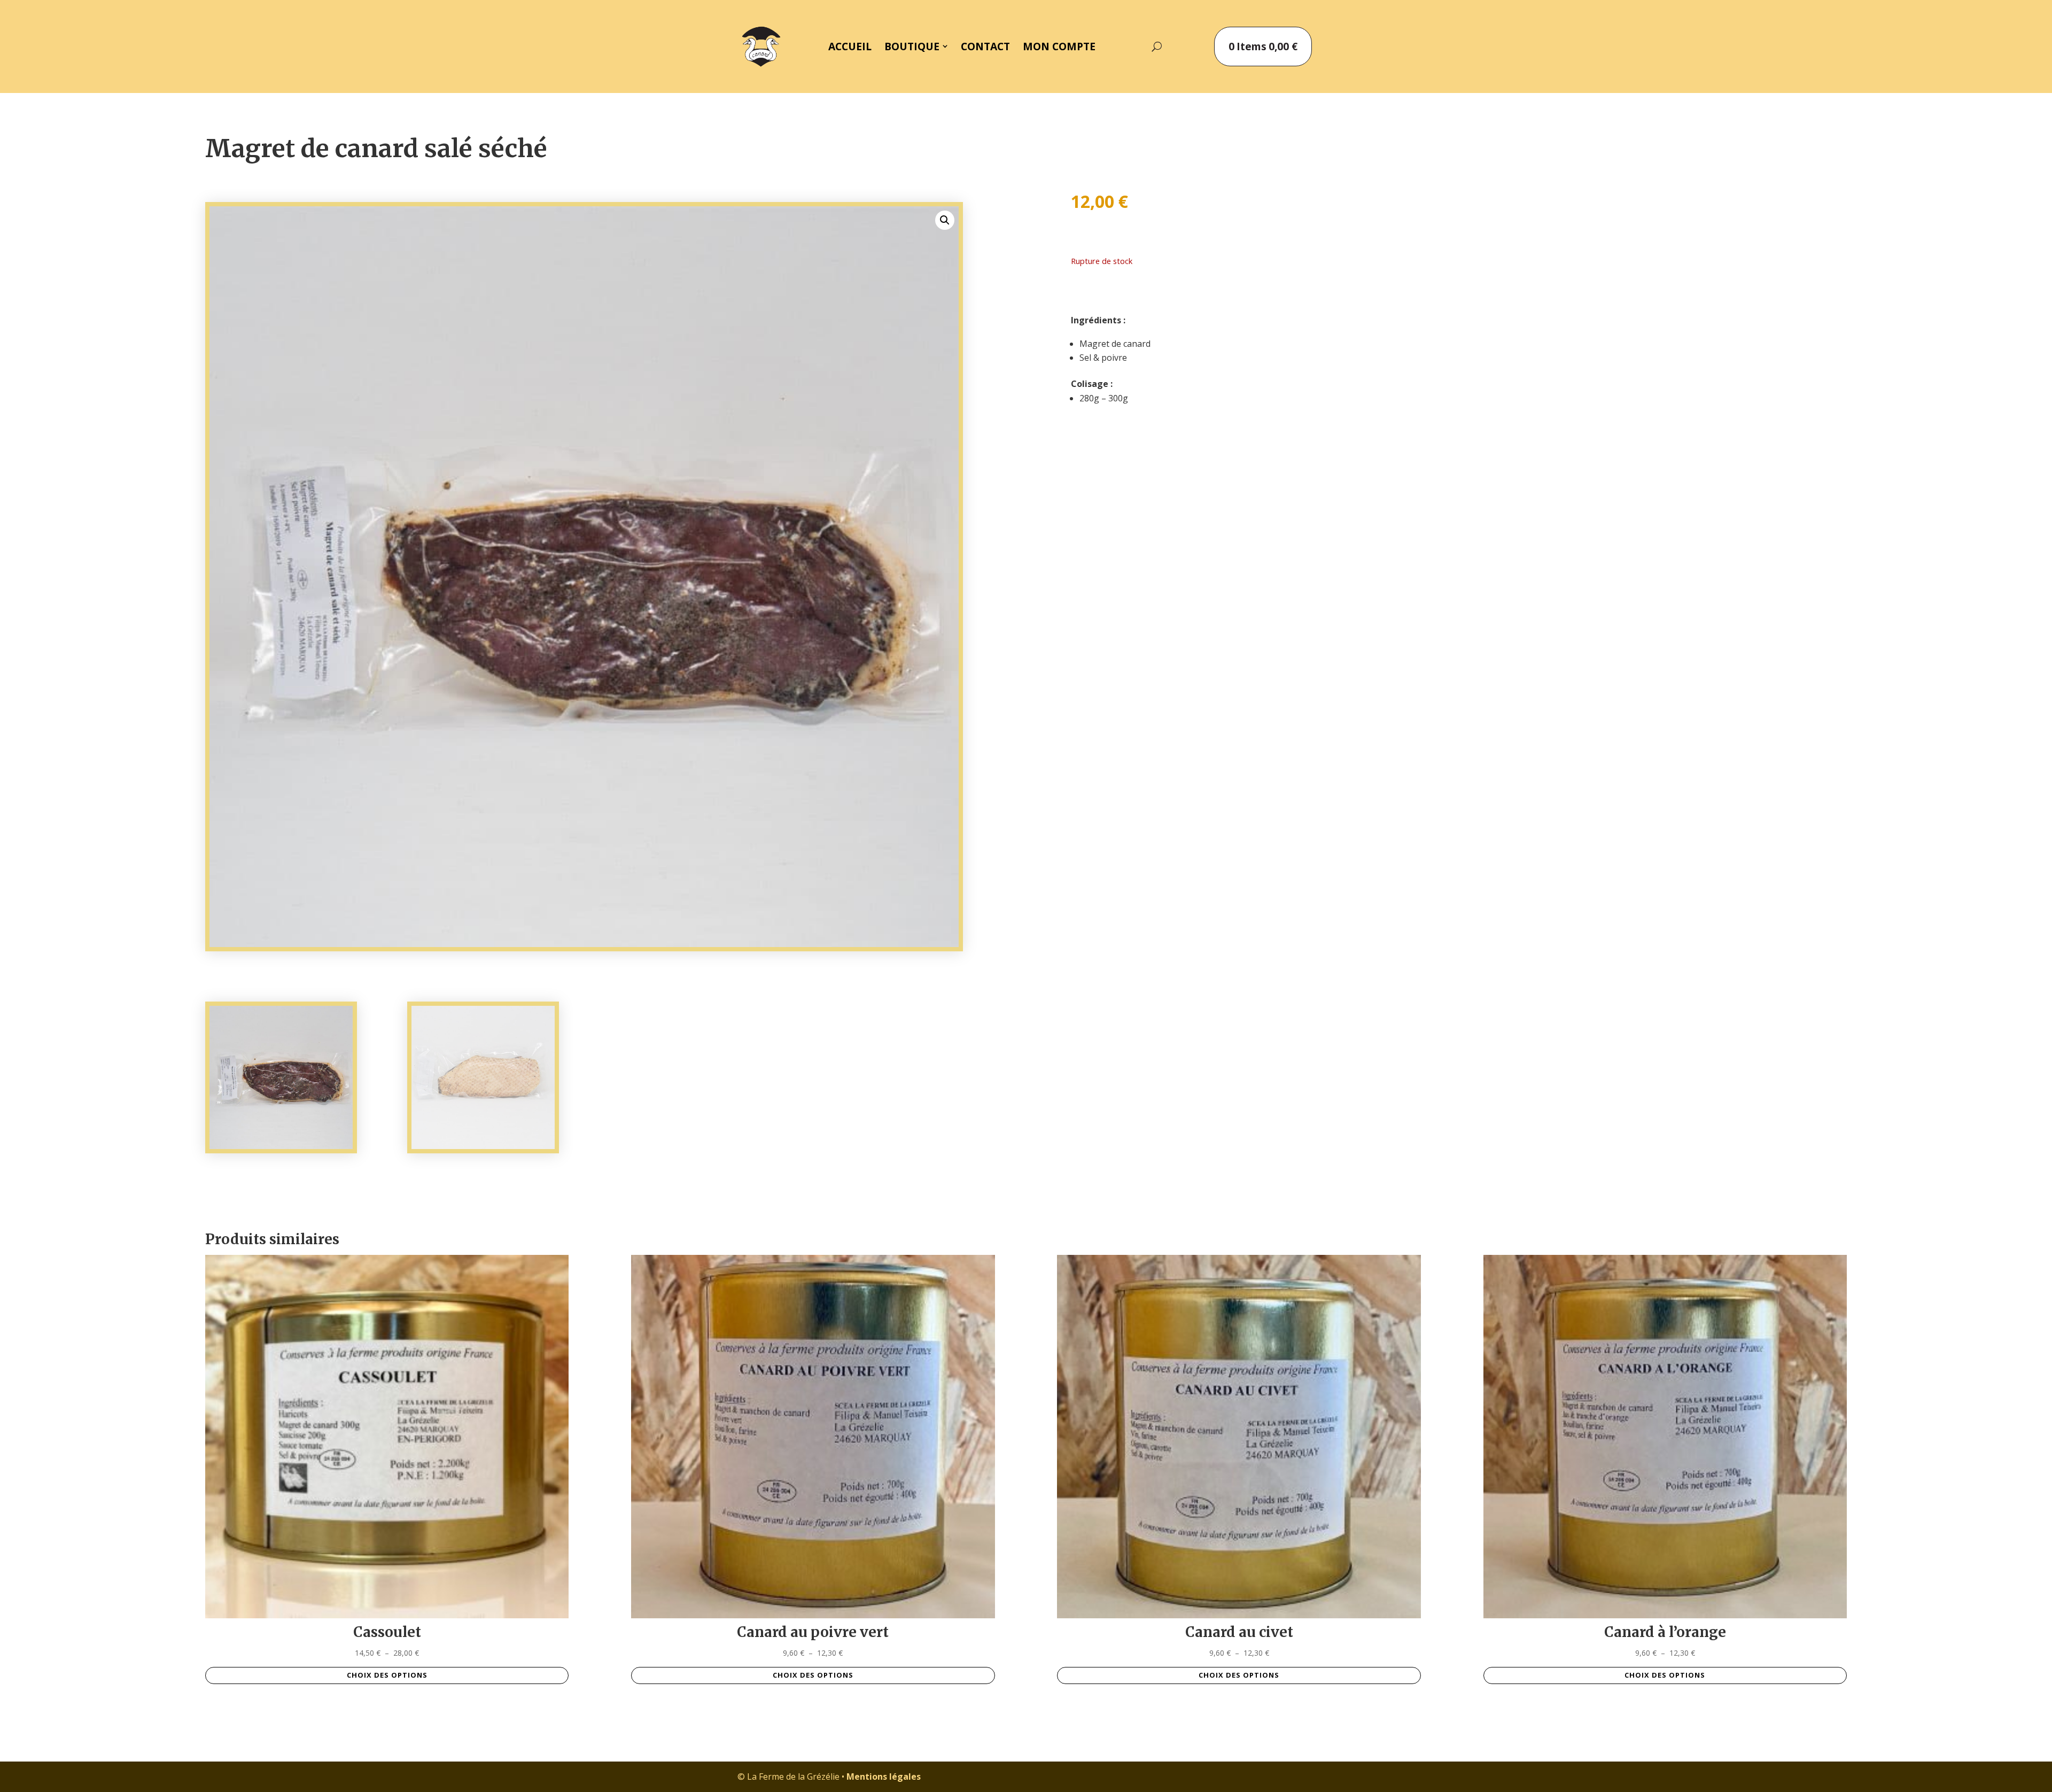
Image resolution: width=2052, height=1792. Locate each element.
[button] (945, 220)
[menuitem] (850, 46)
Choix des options (387, 1675)
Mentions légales (884, 1777)
